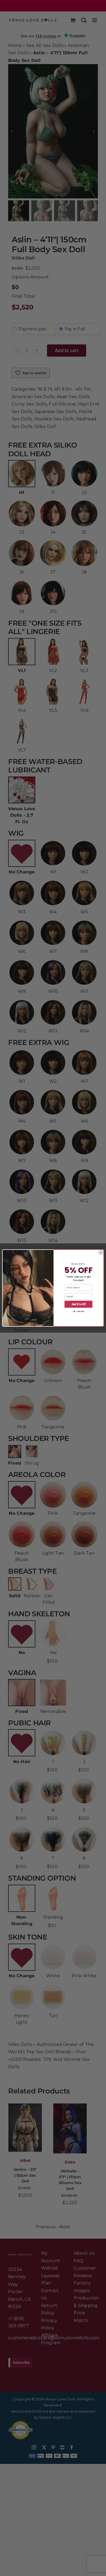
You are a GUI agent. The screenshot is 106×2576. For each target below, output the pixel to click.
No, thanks (78, 1311)
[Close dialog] (101, 1252)
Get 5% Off (79, 1304)
